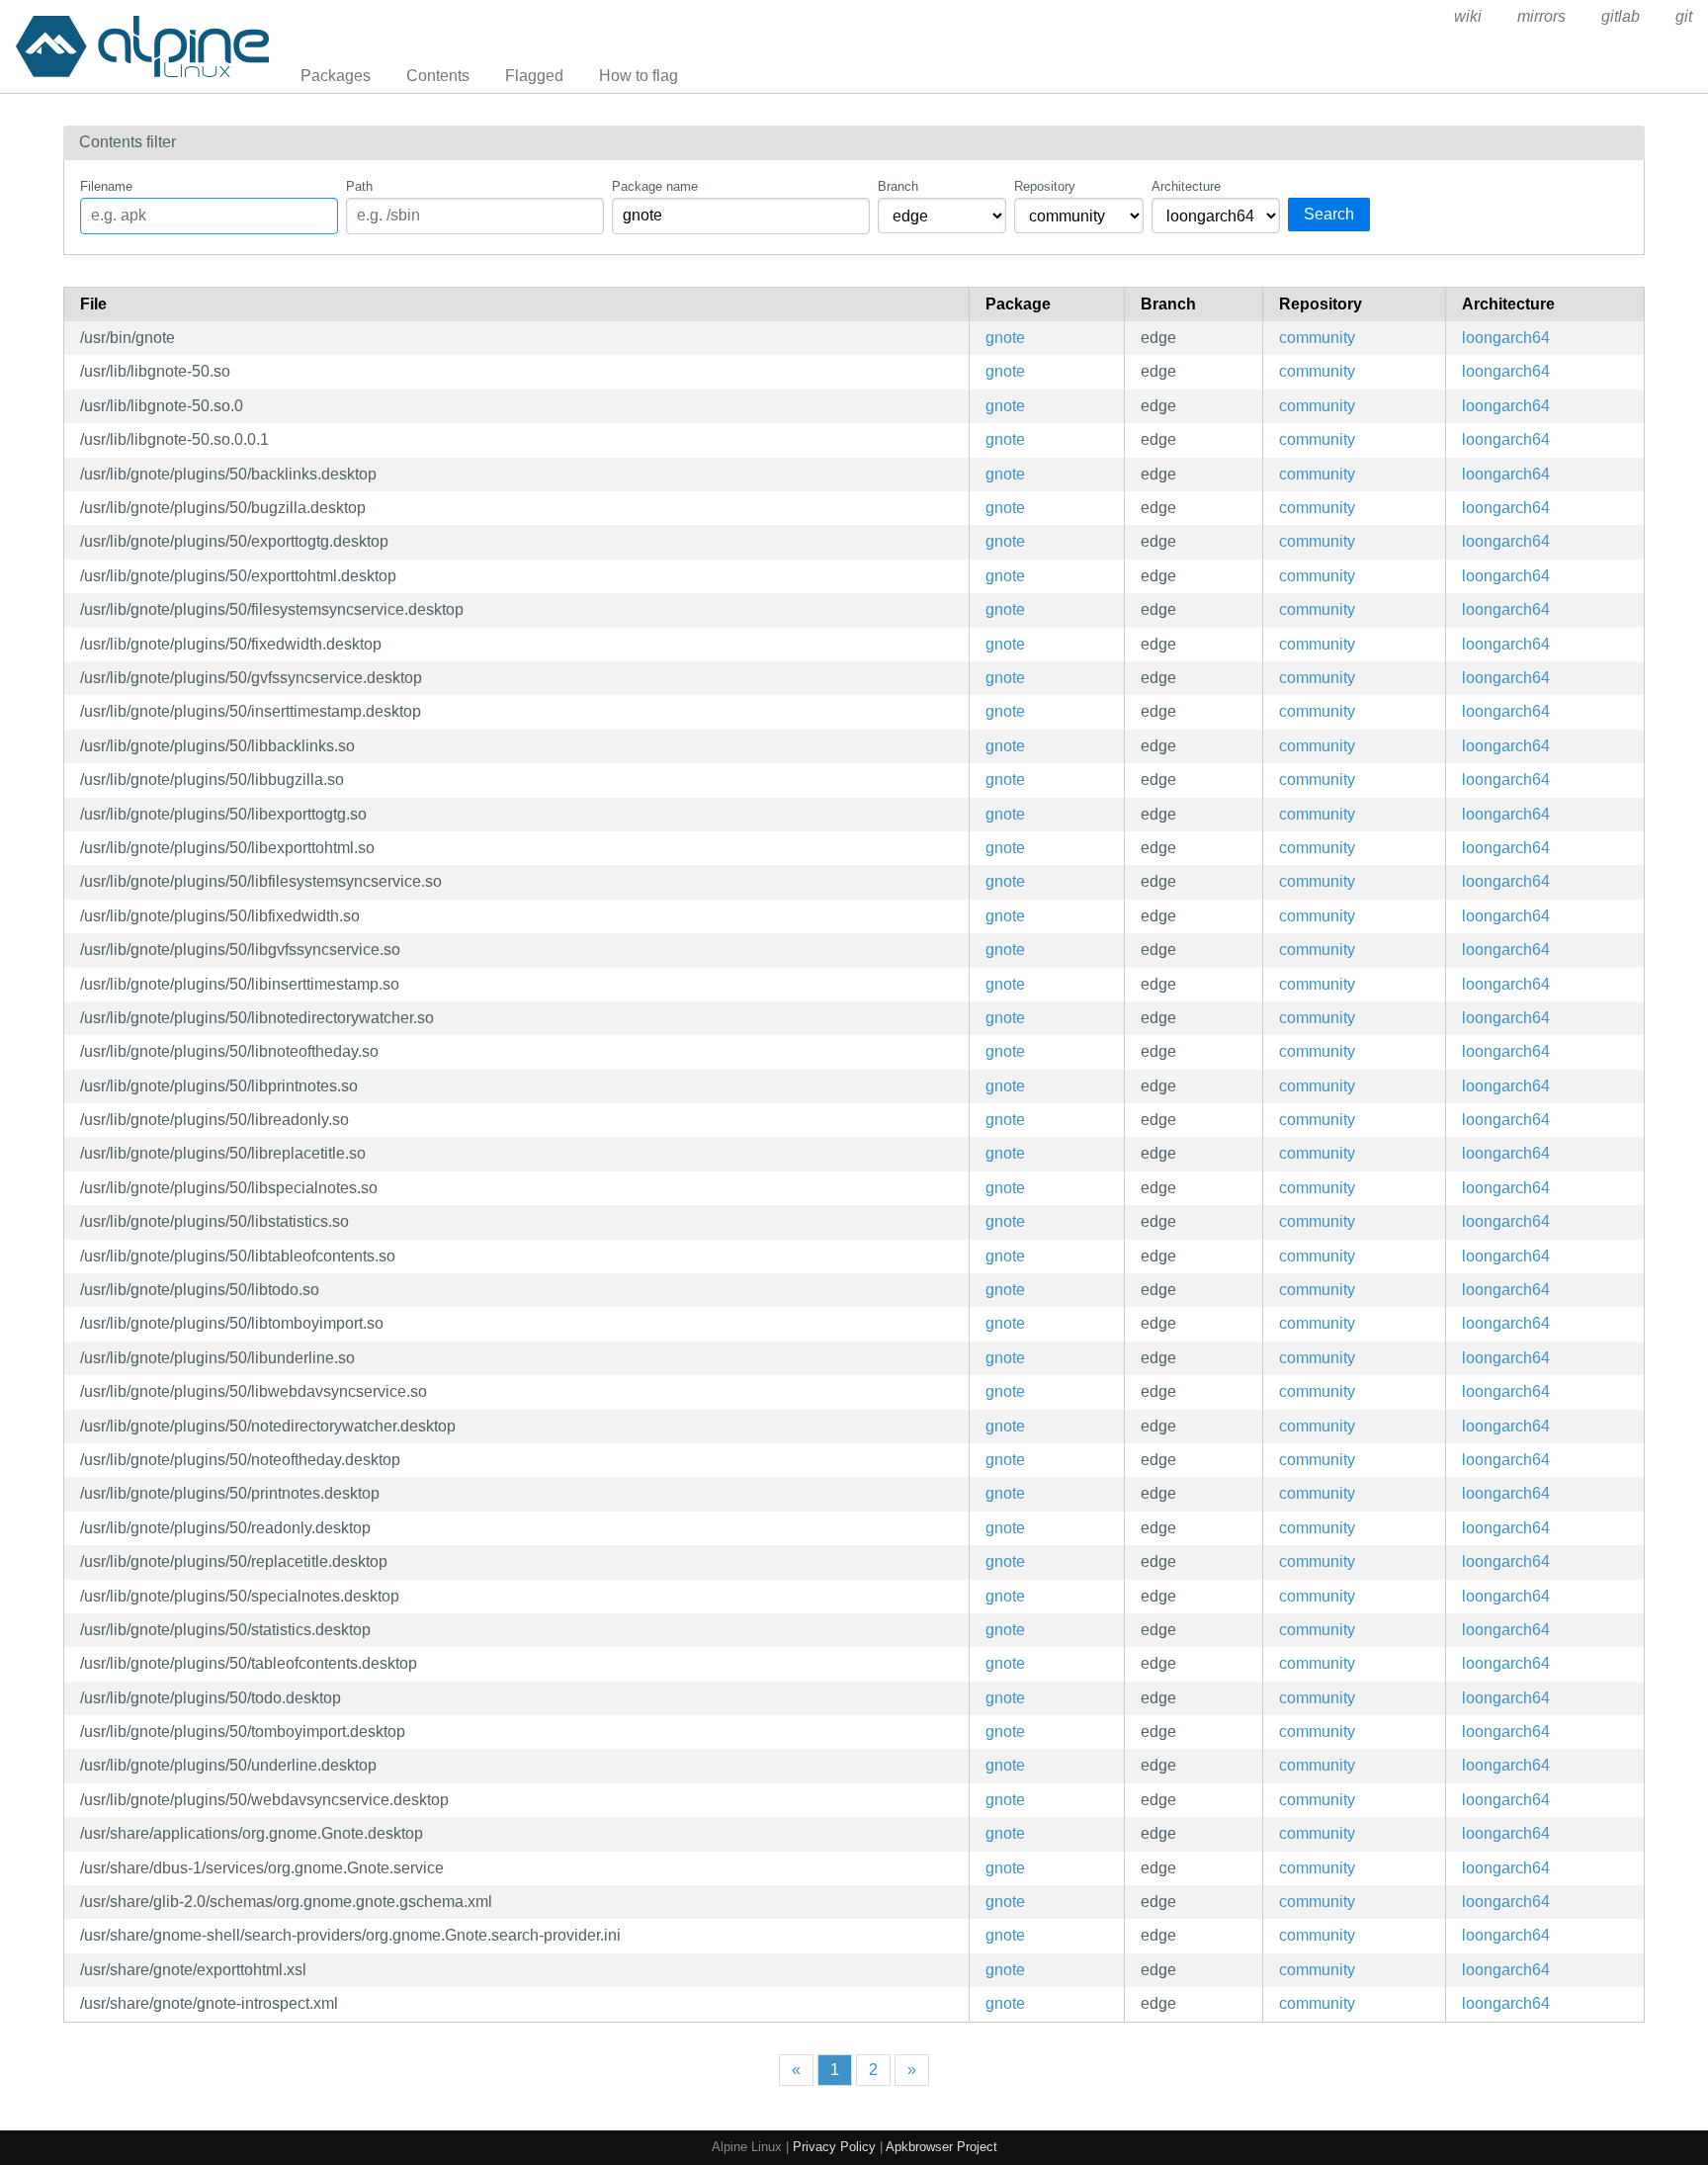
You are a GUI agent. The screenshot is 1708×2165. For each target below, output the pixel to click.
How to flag (639, 76)
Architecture (1186, 186)
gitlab (1621, 16)
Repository (1045, 186)
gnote (1005, 338)
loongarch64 (1506, 338)
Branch (898, 186)
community (1317, 338)
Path (359, 186)
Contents (438, 76)
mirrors (1541, 16)
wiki (1468, 16)
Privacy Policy (834, 2147)
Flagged (534, 76)
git (1684, 16)
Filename (106, 186)
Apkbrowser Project (941, 2147)
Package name (655, 186)
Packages (336, 76)
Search (1329, 214)
